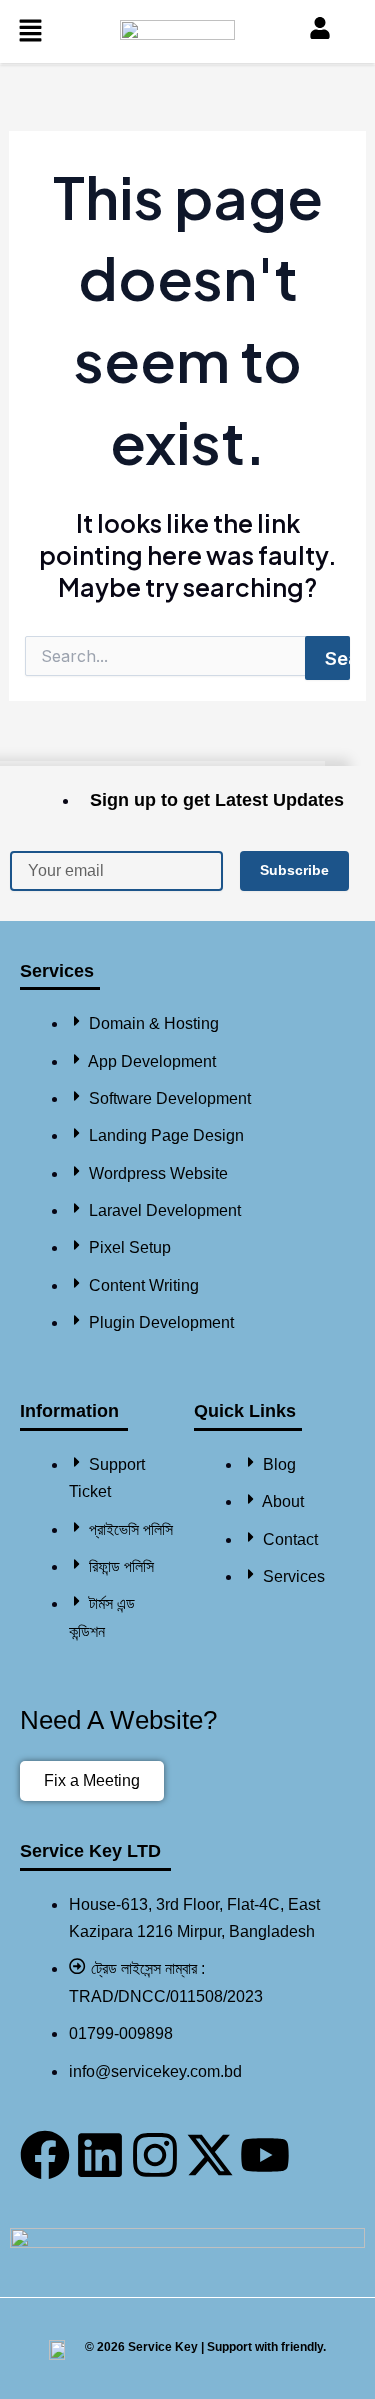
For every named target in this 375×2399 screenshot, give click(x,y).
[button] (30, 31)
